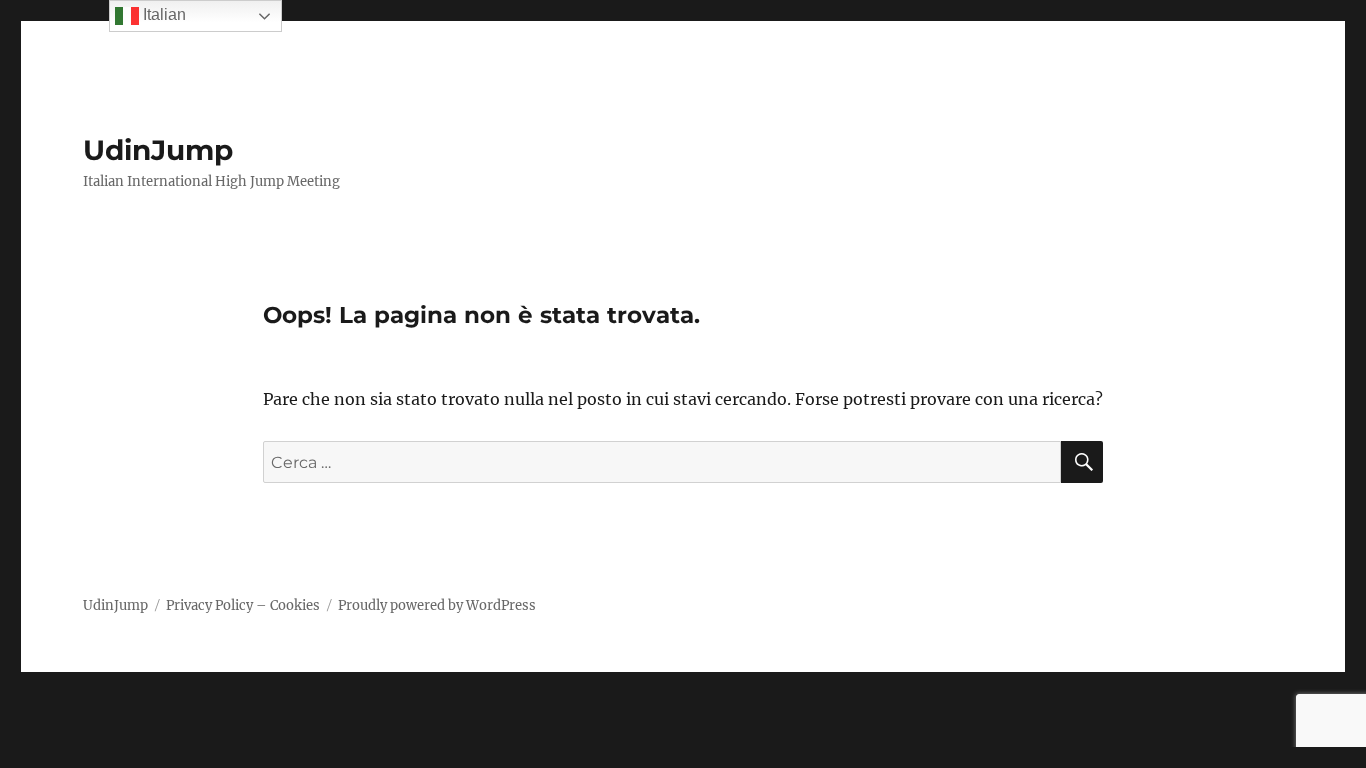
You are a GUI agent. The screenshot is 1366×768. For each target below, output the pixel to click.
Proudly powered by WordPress (437, 605)
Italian (162, 14)
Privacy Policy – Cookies (243, 605)
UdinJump (158, 150)
